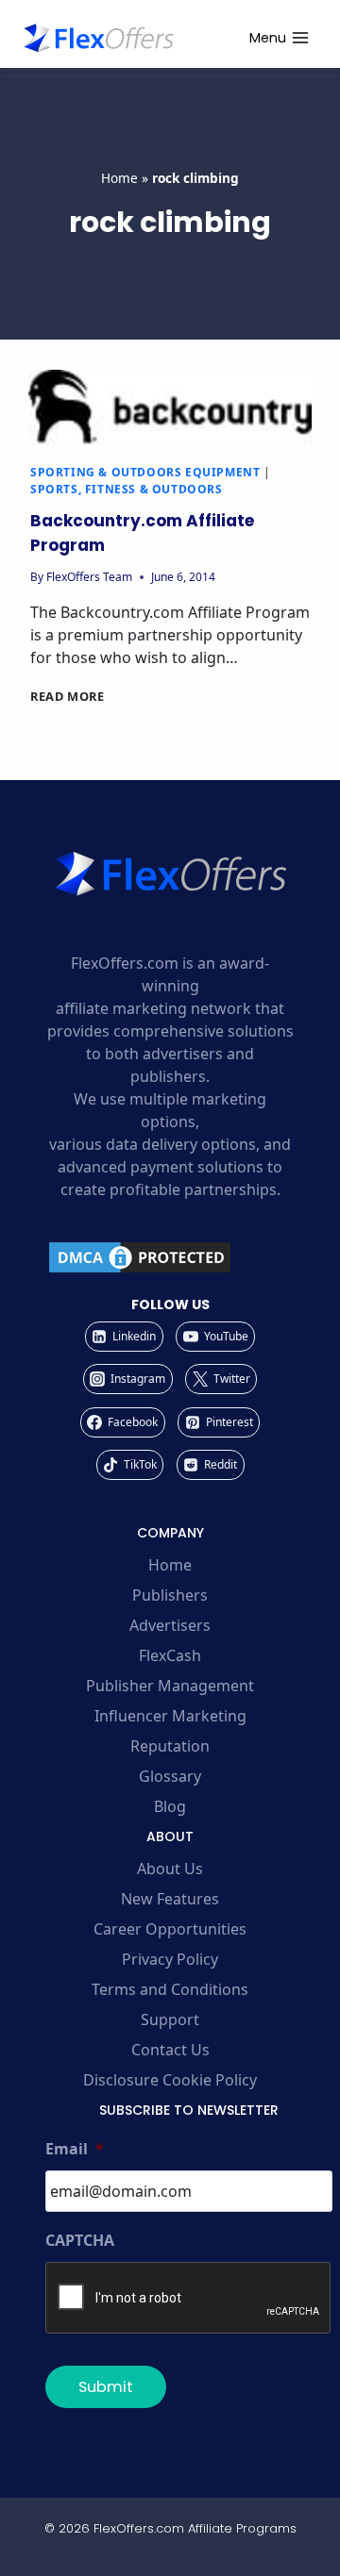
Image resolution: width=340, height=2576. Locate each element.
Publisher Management (170, 1686)
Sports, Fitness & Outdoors (127, 489)
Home (119, 178)
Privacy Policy (170, 1959)
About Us (170, 1869)
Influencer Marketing (170, 1716)
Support (170, 2019)
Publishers (170, 1595)
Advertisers (170, 1625)
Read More (68, 696)
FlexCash (170, 1655)
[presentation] (170, 407)
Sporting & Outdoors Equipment (145, 472)
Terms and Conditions (170, 1989)
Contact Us (170, 2050)
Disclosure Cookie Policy (170, 2080)
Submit (106, 2387)
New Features (170, 1899)
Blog (170, 1806)
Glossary (170, 1776)
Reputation (170, 1746)
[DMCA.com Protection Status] (170, 1257)
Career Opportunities (170, 1929)
